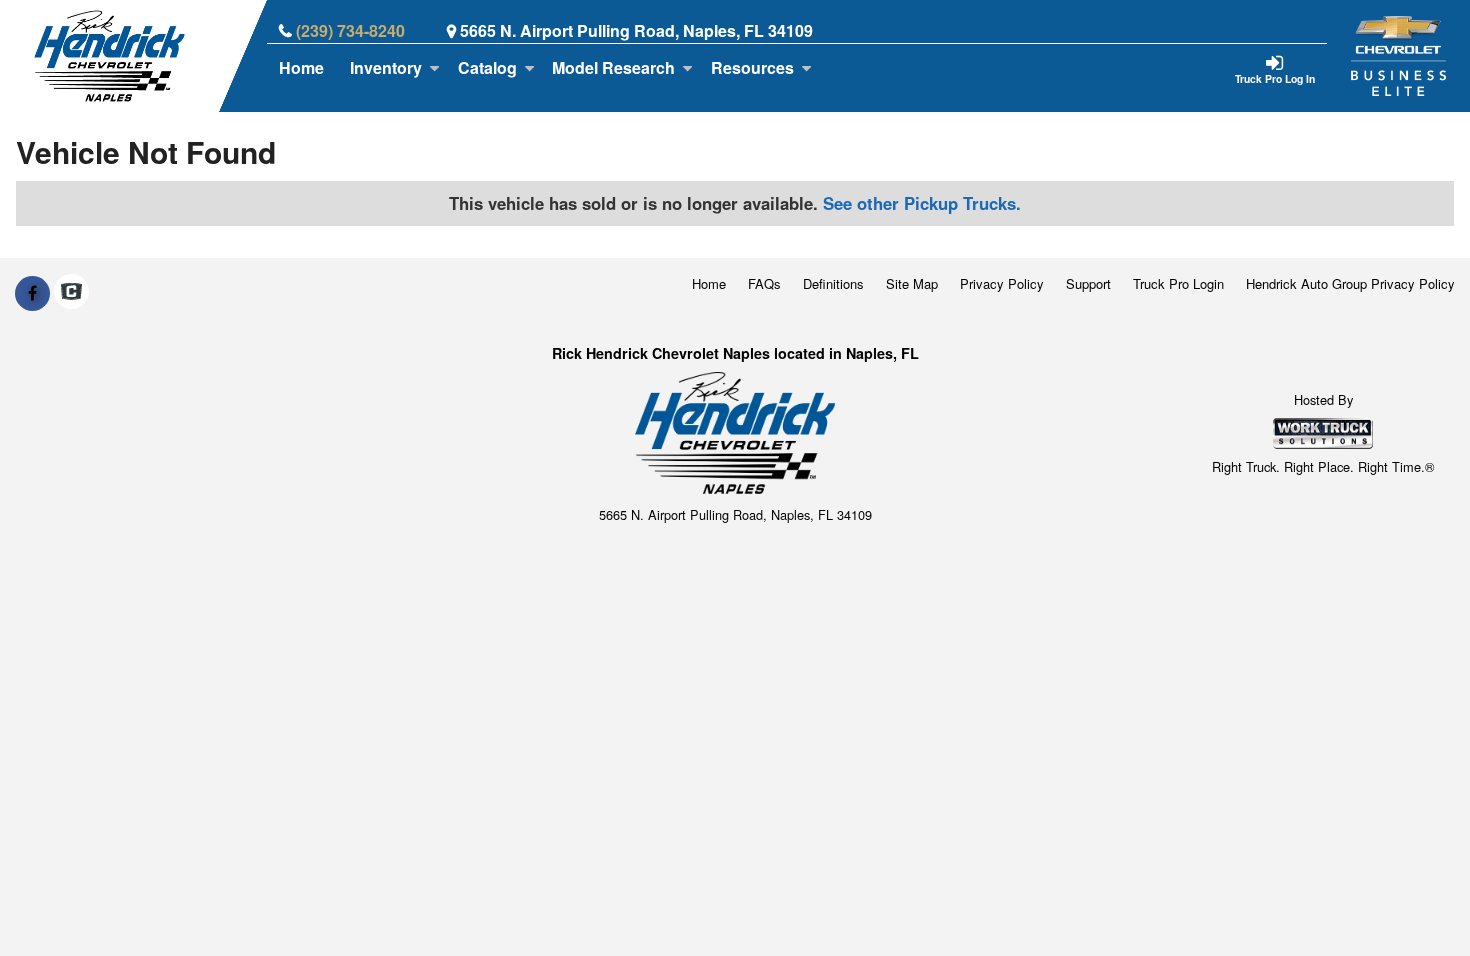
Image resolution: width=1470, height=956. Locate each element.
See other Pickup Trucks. (922, 203)
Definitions (833, 283)
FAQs (764, 283)
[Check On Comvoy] (71, 293)
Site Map (912, 283)
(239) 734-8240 (350, 30)
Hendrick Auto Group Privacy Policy (1350, 283)
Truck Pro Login (1178, 283)
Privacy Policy (1002, 283)
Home (301, 67)
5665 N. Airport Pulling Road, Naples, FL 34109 (636, 30)
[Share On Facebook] (32, 293)
